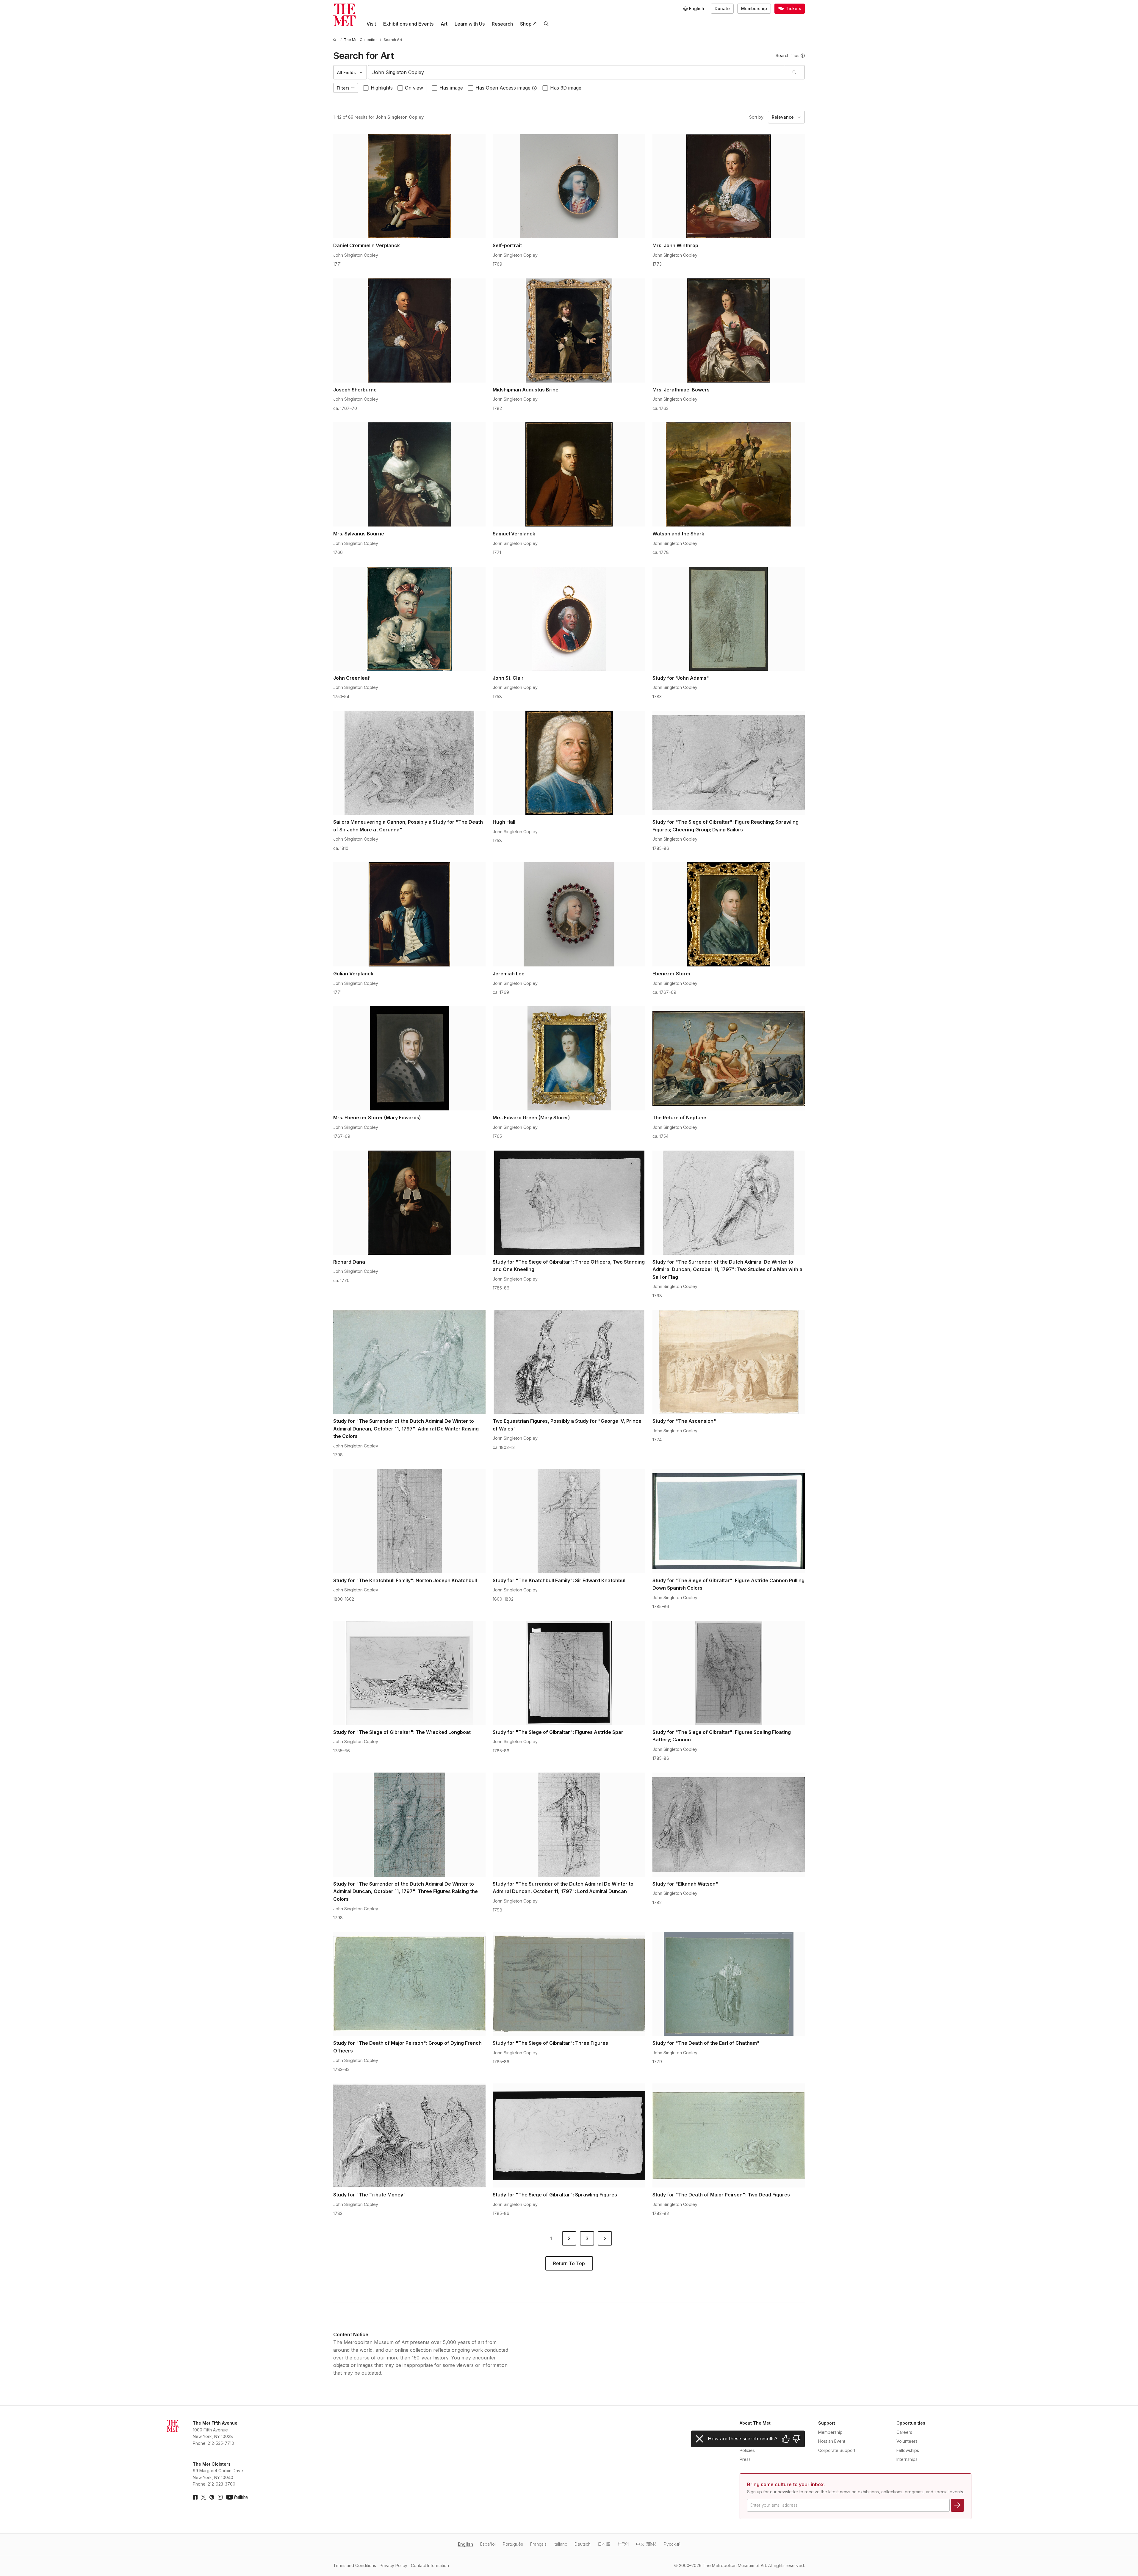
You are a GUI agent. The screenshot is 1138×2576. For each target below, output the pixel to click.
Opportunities (911, 2423)
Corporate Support (837, 2450)
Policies (747, 2450)
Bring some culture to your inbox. (786, 2484)
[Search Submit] (794, 72)
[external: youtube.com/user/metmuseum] (237, 2497)
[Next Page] (605, 2238)
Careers (904, 2432)
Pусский (672, 2544)
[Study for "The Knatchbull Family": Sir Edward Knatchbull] (569, 1521)
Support (827, 2423)
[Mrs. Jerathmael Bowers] (729, 330)
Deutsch (583, 2544)
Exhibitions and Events (408, 24)
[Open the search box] (546, 24)
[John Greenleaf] (409, 619)
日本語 (604, 2544)
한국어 (623, 2544)
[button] (534, 88)
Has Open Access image (503, 88)
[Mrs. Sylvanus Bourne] (409, 474)
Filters (343, 88)
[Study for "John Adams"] (729, 619)
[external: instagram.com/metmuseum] (220, 2497)
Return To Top (569, 2263)
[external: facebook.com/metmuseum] (195, 2497)
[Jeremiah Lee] (569, 914)
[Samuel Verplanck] (569, 474)
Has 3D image (566, 88)
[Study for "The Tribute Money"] (409, 2135)
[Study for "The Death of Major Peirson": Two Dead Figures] (729, 2135)
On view (414, 88)
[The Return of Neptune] (729, 1058)
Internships (907, 2459)
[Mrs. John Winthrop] (729, 186)
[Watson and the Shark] (729, 474)
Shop (526, 24)
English (465, 2544)
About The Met (755, 2423)
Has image (451, 88)
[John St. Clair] (569, 619)
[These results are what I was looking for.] (786, 2439)
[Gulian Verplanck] (409, 914)
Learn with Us (470, 24)
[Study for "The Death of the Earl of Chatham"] (729, 1984)
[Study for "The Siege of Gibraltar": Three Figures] (569, 1984)
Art (444, 24)
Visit (371, 24)
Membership (754, 8)
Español (488, 2544)
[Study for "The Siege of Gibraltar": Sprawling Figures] (569, 2135)
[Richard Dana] (409, 1203)
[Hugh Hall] (569, 763)
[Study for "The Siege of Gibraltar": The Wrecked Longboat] (409, 1673)
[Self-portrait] (569, 186)
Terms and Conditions (355, 2565)
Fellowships (908, 2450)
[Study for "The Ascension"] (729, 1362)
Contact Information (430, 2565)
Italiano (561, 2544)
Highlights (382, 88)
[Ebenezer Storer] (729, 914)
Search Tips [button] (788, 55)
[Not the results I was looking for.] (796, 2439)
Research (502, 24)
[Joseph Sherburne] (409, 330)
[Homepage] (345, 15)
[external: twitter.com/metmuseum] (204, 2497)
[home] (336, 40)
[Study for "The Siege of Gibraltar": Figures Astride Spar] (569, 1673)
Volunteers (907, 2441)
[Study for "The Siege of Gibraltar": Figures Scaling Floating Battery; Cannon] (729, 1673)
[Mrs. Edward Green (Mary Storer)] (569, 1058)
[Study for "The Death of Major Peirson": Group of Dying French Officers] (409, 1984)
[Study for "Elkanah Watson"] (729, 1825)
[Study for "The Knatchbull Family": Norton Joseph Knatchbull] (409, 1521)
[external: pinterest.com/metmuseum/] (212, 2497)
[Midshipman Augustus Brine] (569, 330)
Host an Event (832, 2441)
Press (745, 2459)
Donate (722, 8)
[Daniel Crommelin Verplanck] (409, 186)
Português (513, 2544)
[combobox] (576, 72)
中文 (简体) (646, 2544)
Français (538, 2544)
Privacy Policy (393, 2565)
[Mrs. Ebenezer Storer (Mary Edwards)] (409, 1058)
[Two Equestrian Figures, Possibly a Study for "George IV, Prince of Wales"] (569, 1362)
